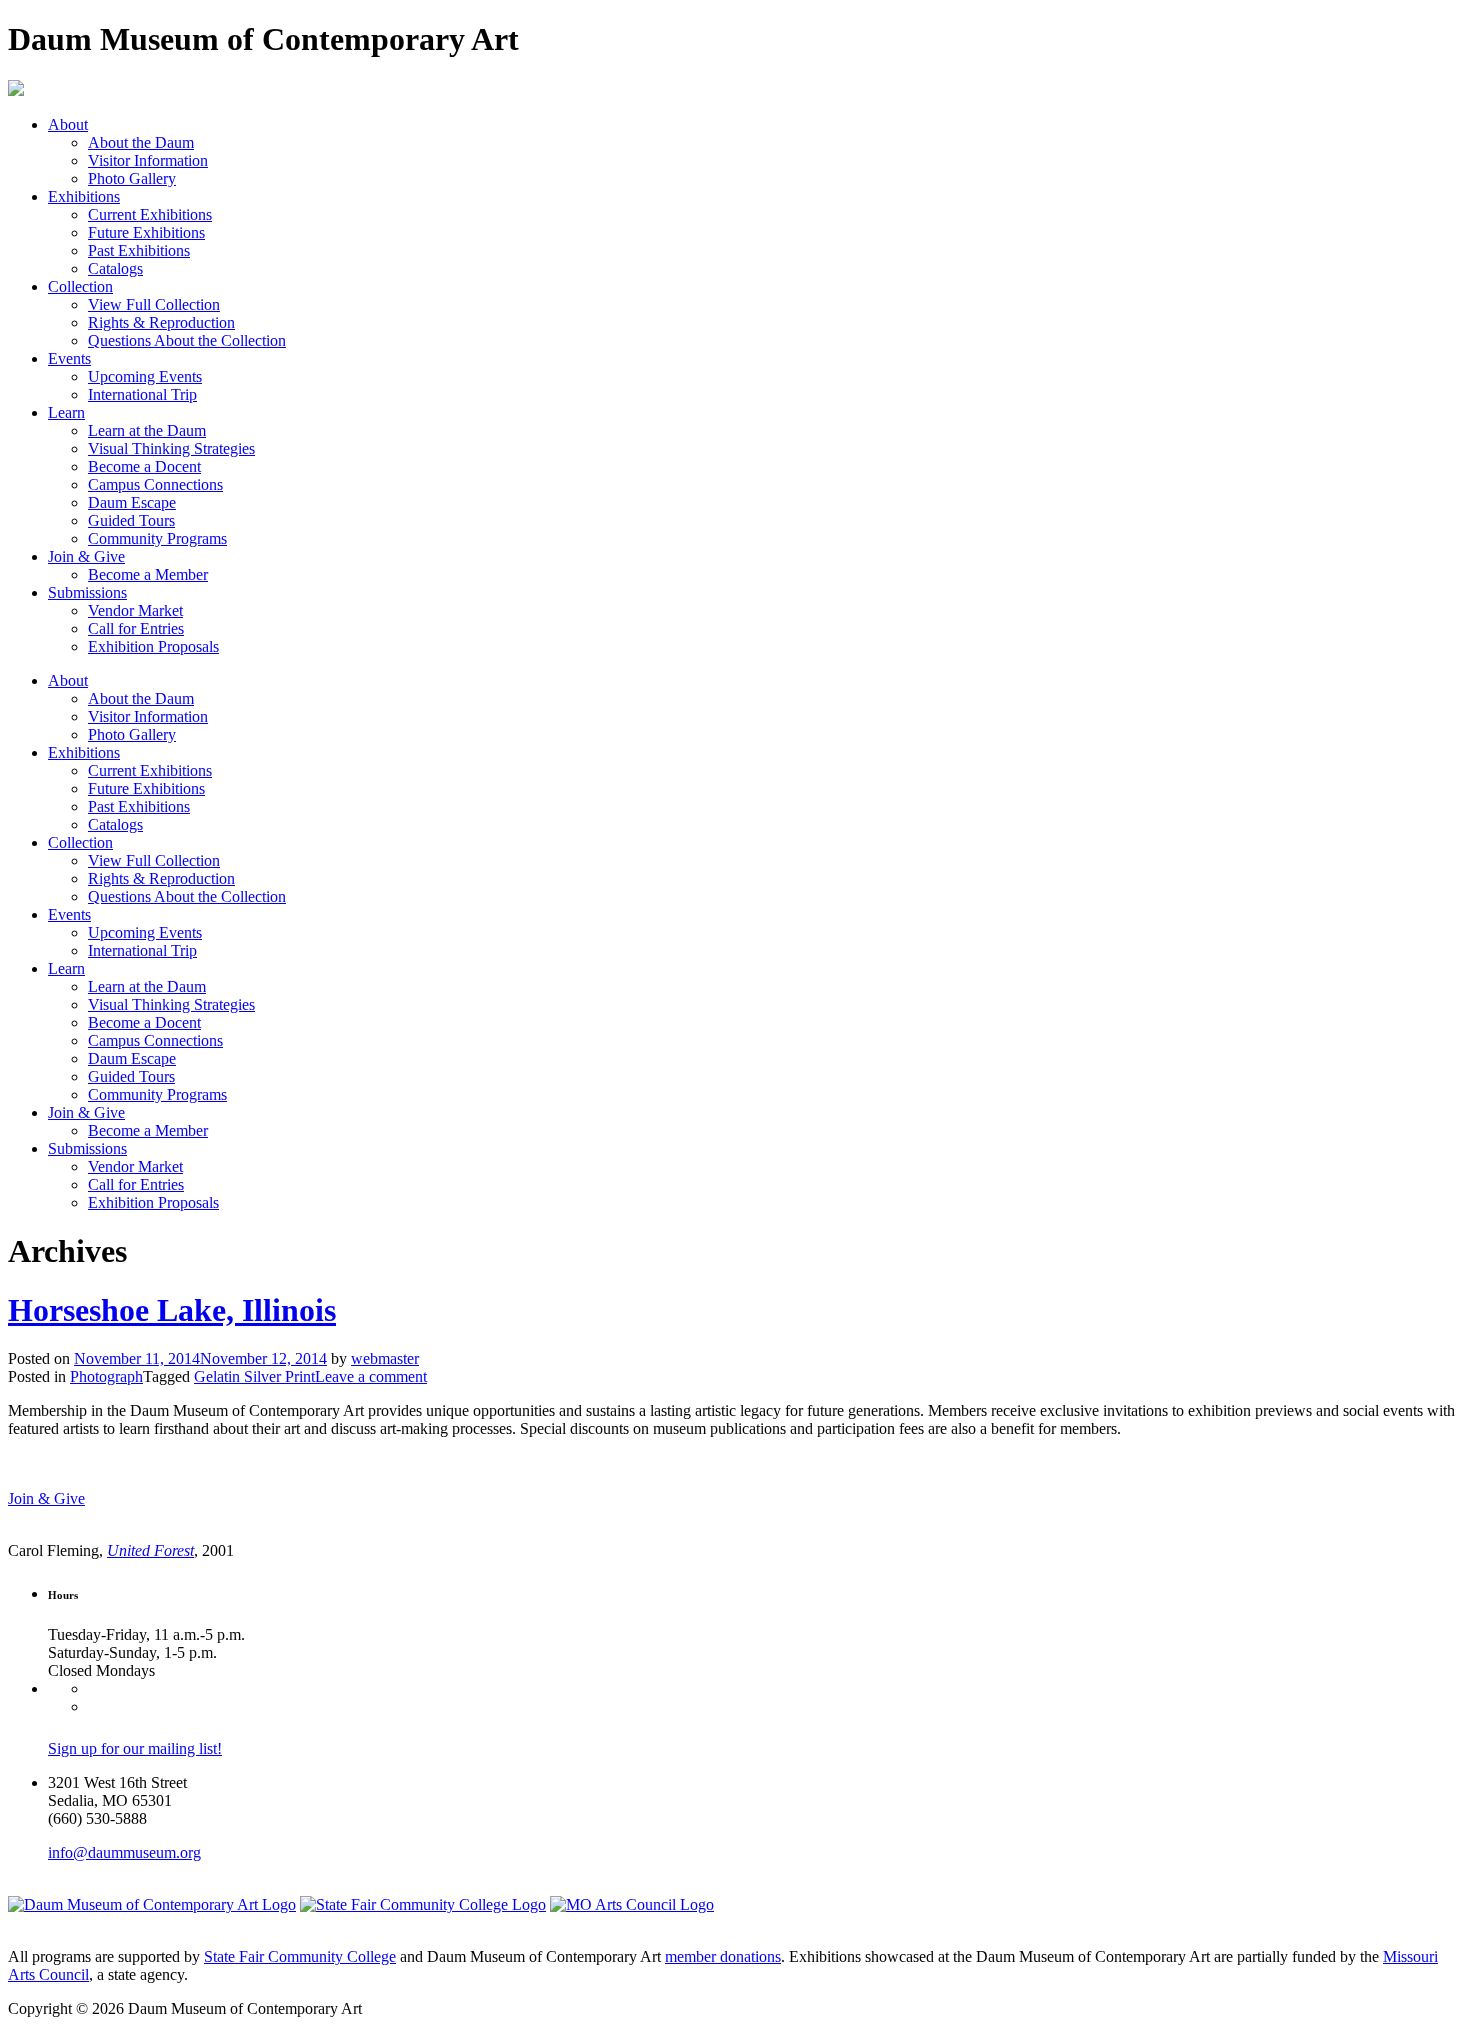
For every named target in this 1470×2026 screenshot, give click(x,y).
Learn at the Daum (147, 430)
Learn (66, 412)
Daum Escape (132, 502)
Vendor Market (135, 610)
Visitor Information (148, 160)
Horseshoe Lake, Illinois (172, 1310)
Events (69, 358)
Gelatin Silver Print (254, 1376)
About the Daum (141, 142)
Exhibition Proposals (153, 646)
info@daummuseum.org (124, 1852)
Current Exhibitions (150, 214)
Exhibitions (84, 196)
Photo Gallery (132, 178)
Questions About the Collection (187, 340)
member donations (723, 1956)
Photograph (106, 1376)
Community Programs (157, 538)
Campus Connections (155, 484)
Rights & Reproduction (161, 322)
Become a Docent (144, 466)
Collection (80, 286)
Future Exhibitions (146, 232)
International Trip (142, 394)
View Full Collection (154, 304)
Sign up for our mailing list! (135, 1748)
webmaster (385, 1358)
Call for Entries (136, 628)
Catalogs (115, 268)
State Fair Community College (300, 1956)
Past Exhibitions (139, 250)
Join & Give (86, 556)
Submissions (87, 592)
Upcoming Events (145, 376)
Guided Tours (131, 520)
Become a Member (148, 574)
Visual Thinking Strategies (171, 448)
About (68, 124)
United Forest (150, 1550)
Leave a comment (371, 1376)
